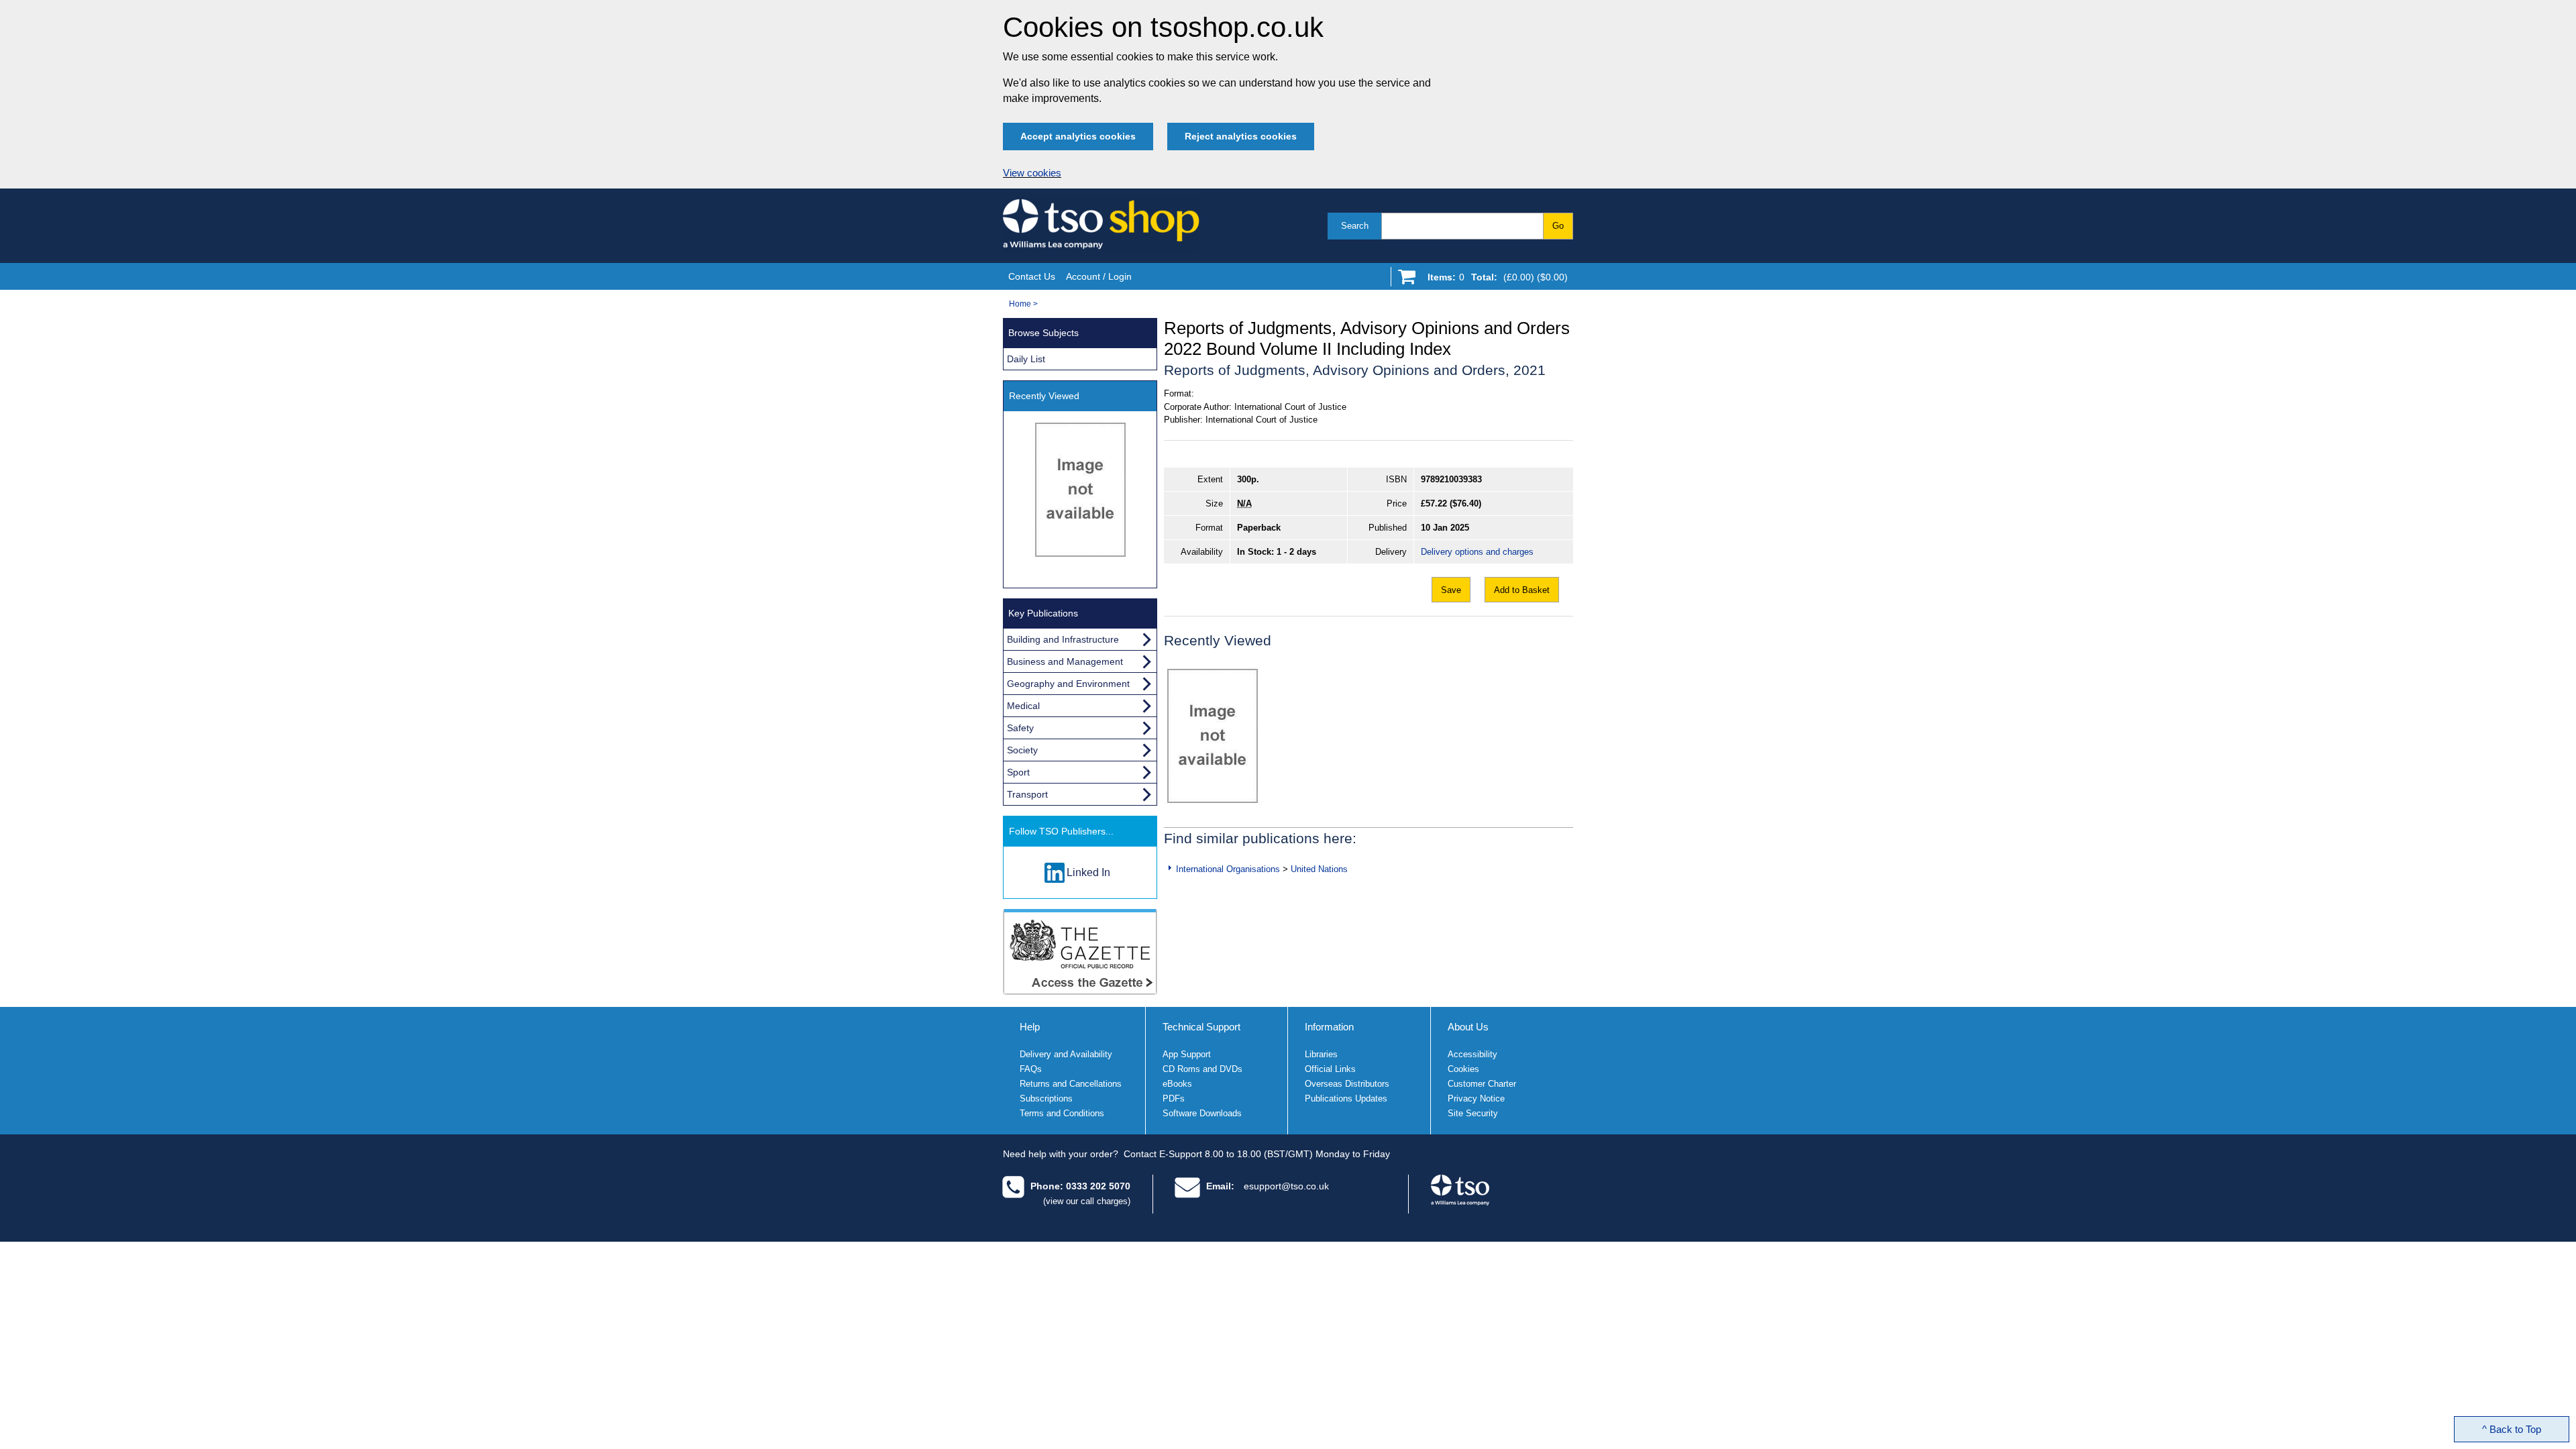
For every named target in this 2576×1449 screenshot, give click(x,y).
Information (1329, 1027)
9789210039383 (1451, 479)
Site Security (1473, 1113)
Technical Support (1201, 1027)
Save (1451, 590)
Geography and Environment (1068, 684)
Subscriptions (1046, 1098)
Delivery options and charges (1477, 552)
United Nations (1319, 869)
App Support (1187, 1054)
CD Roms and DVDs (1202, 1069)
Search (1355, 226)
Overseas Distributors (1347, 1084)
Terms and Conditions (1062, 1113)
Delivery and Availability (1066, 1054)
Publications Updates (1346, 1098)
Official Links (1330, 1069)
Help (1030, 1027)
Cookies (1463, 1069)
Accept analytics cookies (1078, 136)
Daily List (1026, 359)
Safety (1020, 728)
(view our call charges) (1087, 1201)
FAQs (1031, 1069)
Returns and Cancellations (1071, 1084)
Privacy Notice (1476, 1098)
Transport (1027, 794)
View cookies (1032, 173)
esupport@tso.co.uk (1286, 1186)
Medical (1023, 706)
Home (1020, 304)
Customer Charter (1482, 1084)
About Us (1468, 1027)
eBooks (1177, 1084)
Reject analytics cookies (1241, 136)
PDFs (1174, 1098)
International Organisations (1228, 869)
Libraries (1321, 1054)
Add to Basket (1522, 590)
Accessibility (1472, 1054)
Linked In (1088, 872)
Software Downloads (1202, 1113)
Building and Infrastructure (1063, 639)
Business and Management (1065, 661)
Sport (1018, 772)
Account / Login (1099, 276)
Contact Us (1032, 276)
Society (1022, 750)
